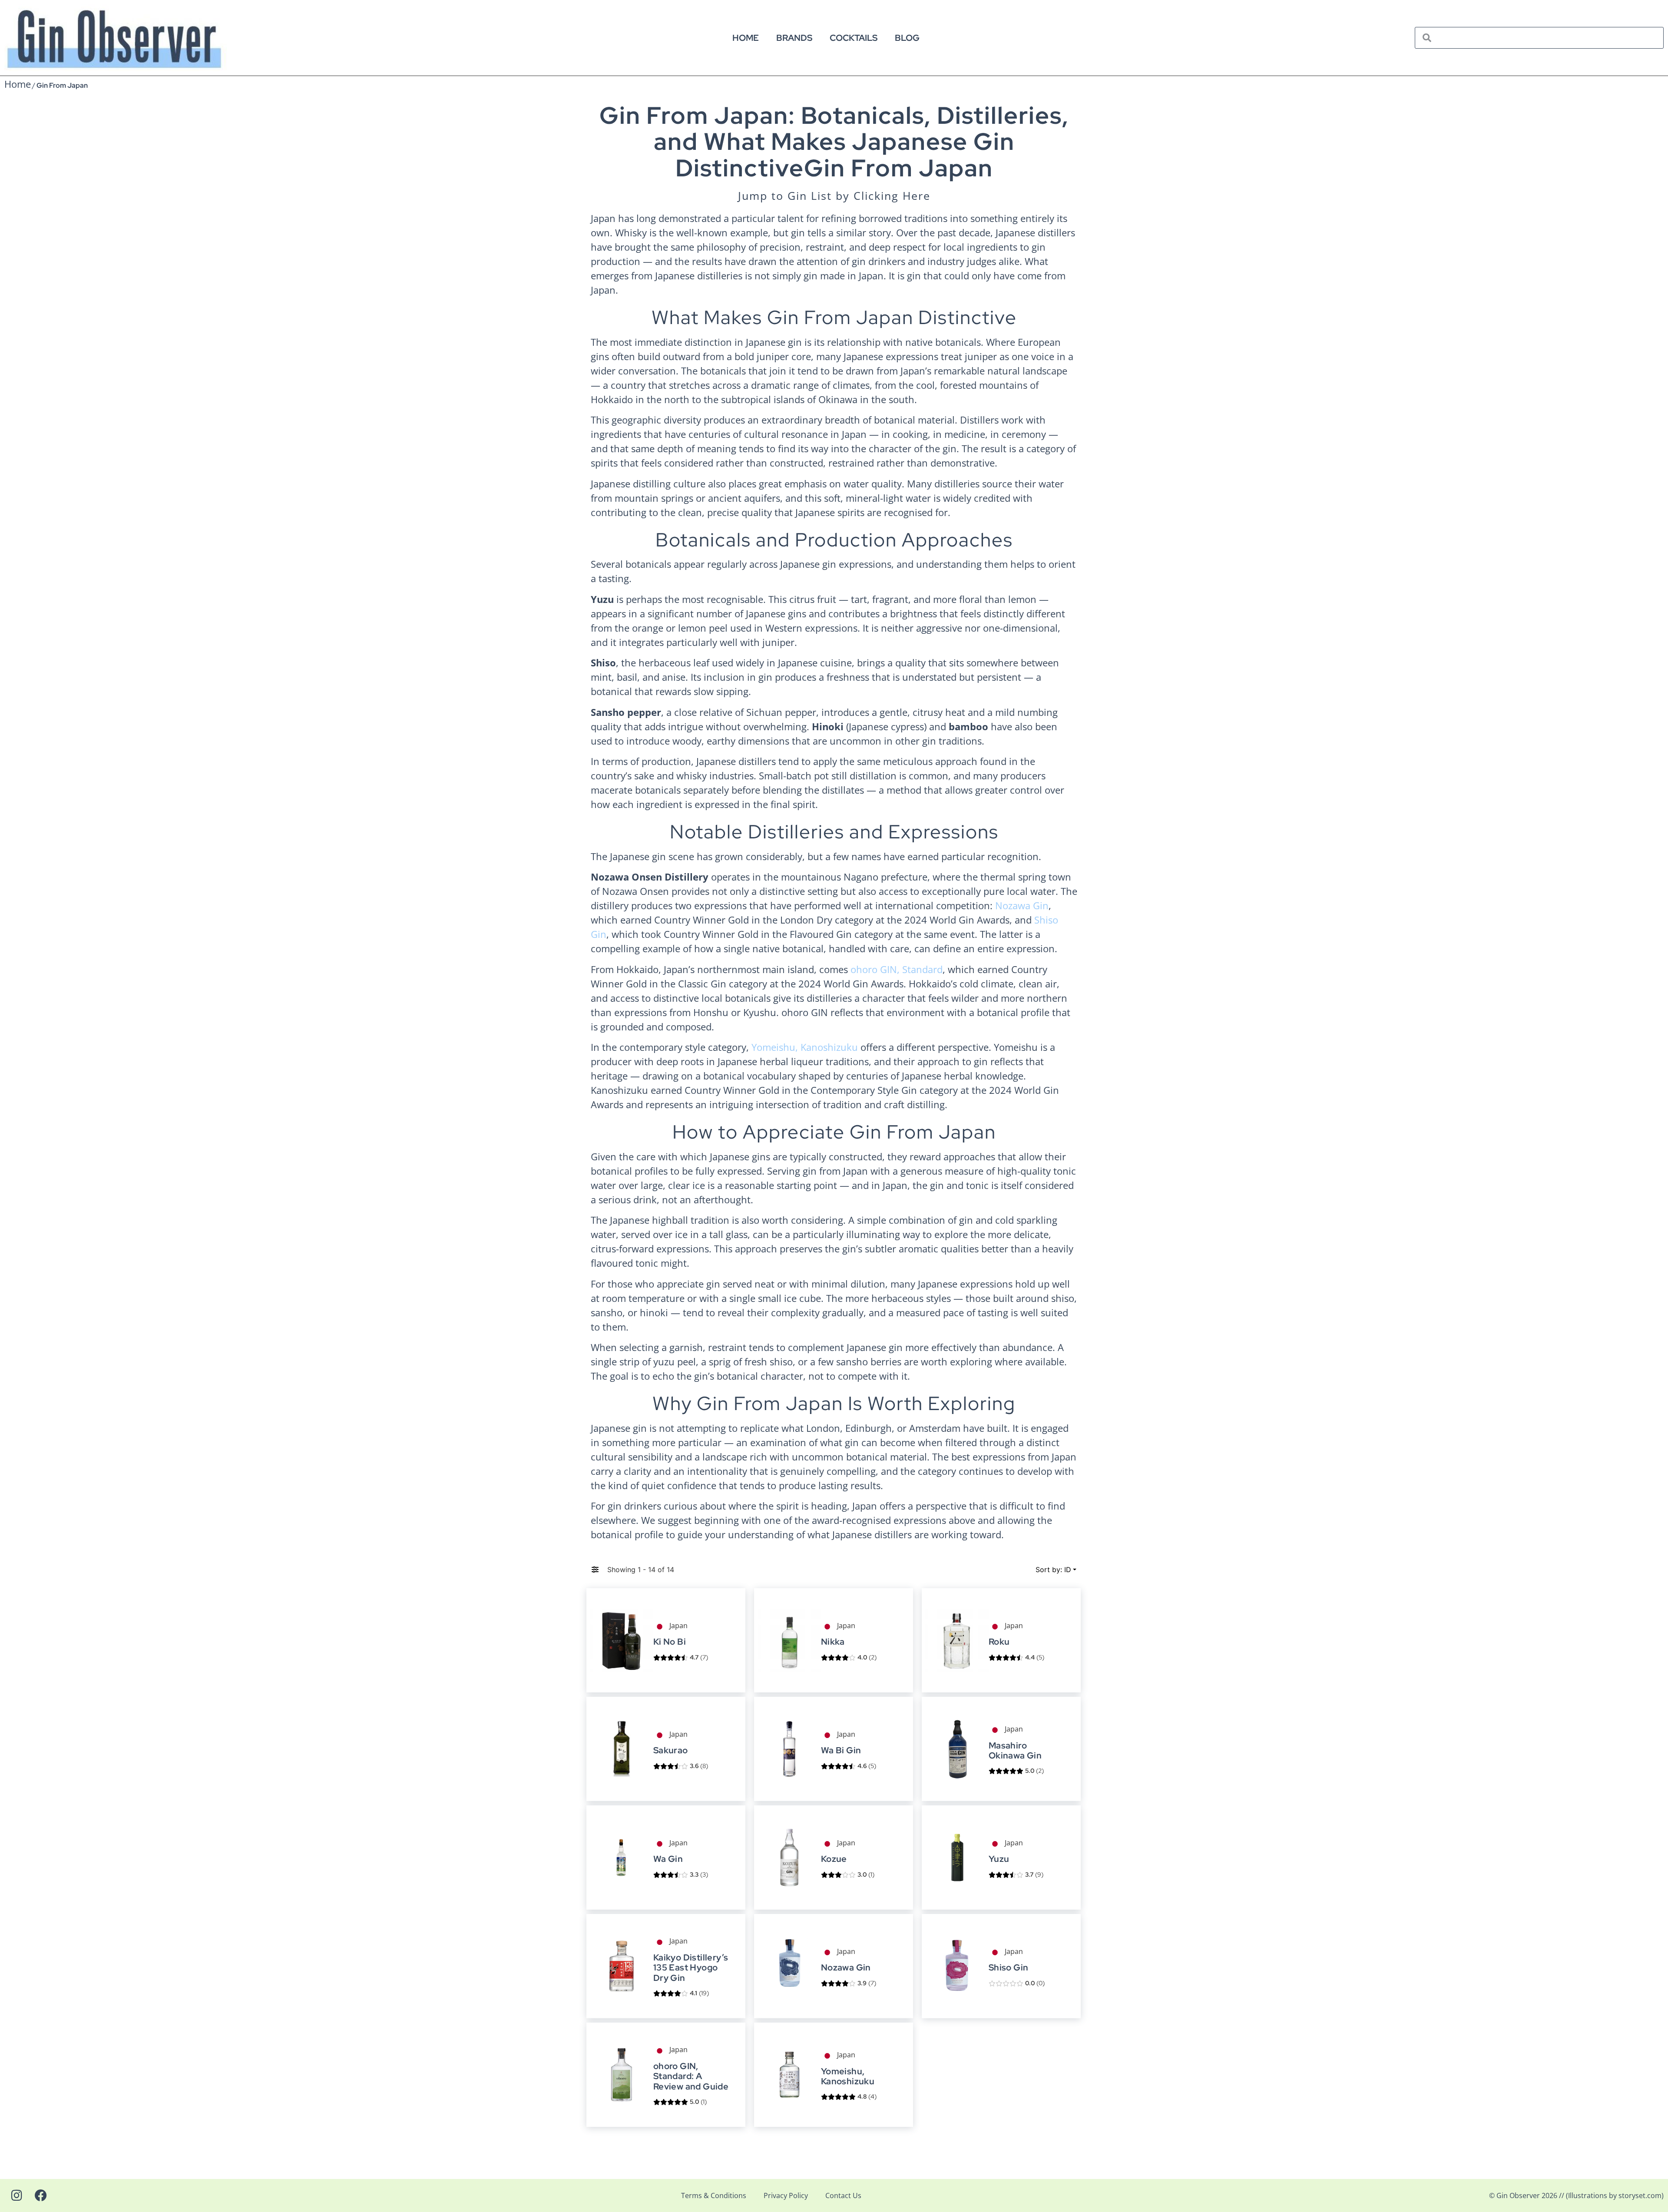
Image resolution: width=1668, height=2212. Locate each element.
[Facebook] (41, 2195)
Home (746, 38)
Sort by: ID (1053, 1570)
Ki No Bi (670, 1642)
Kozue (834, 1859)
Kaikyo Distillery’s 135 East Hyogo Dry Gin (691, 1968)
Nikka (833, 1642)
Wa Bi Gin (841, 1750)
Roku (999, 1642)
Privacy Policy (786, 2195)
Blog (907, 38)
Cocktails (854, 38)
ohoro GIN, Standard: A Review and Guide (691, 2076)
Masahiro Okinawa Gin (1015, 1751)
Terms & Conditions (714, 2195)
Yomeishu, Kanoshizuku (805, 1047)
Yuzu (999, 1859)
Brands (794, 38)
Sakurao (671, 1750)
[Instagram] (17, 2195)
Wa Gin (668, 1859)
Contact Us (843, 2195)
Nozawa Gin (1022, 905)
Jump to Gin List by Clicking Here (834, 195)
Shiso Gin (1009, 1968)
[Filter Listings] (595, 1570)
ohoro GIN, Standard (897, 969)
